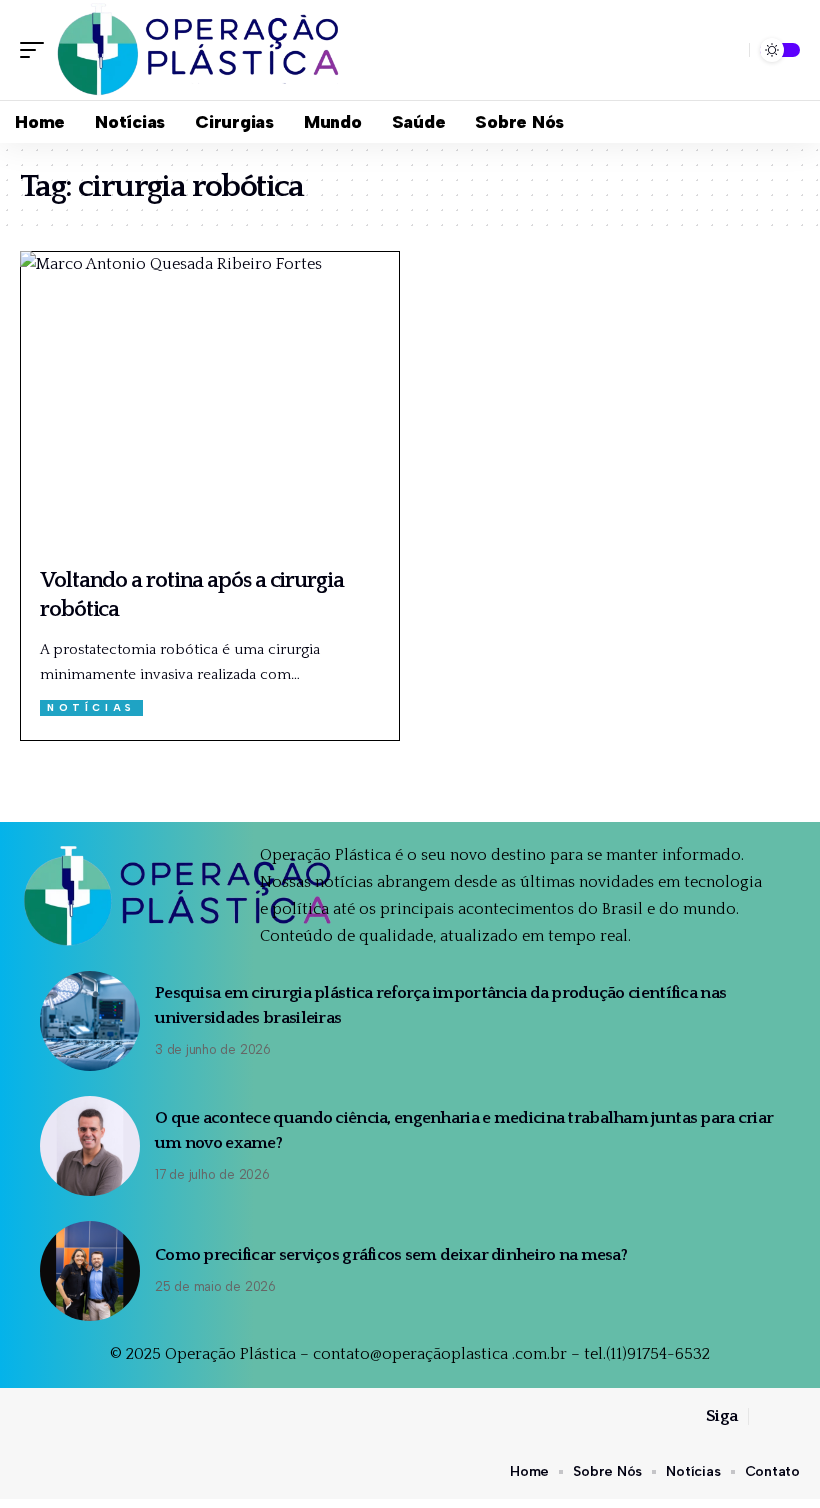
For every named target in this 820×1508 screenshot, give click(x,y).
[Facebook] (765, 1416)
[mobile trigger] (37, 50)
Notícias (91, 707)
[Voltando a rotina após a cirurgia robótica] (210, 403)
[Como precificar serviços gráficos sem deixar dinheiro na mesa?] (90, 1271)
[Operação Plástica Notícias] (201, 50)
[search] (728, 50)
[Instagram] (789, 1416)
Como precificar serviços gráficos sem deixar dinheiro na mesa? (391, 1255)
